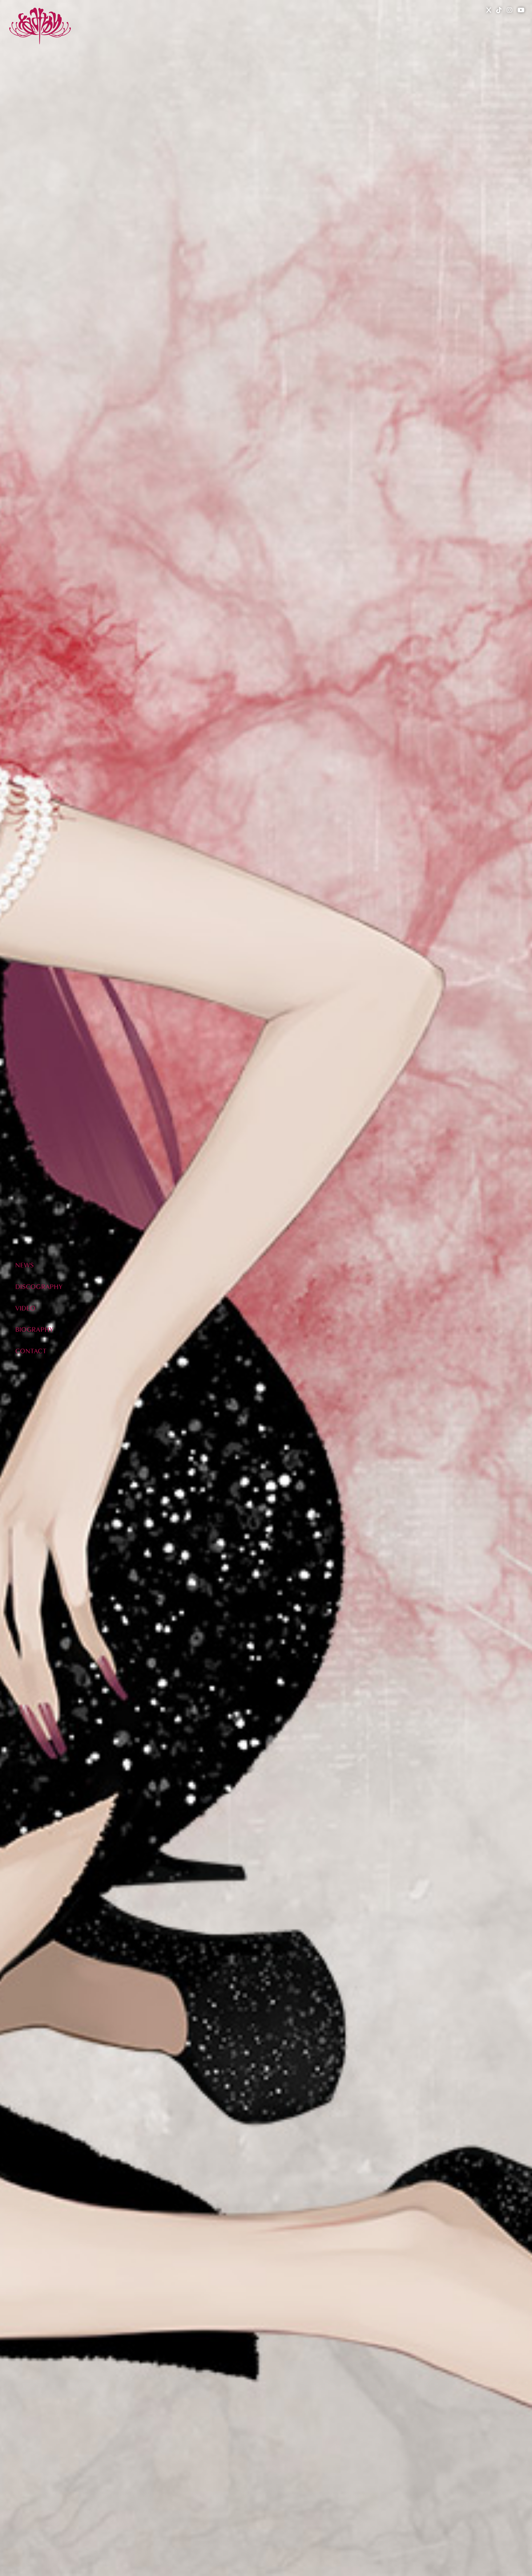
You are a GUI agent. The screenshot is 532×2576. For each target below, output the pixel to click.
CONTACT (31, 1351)
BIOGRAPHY (34, 1329)
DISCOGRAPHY (39, 1286)
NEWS (25, 1265)
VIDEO (26, 1308)
